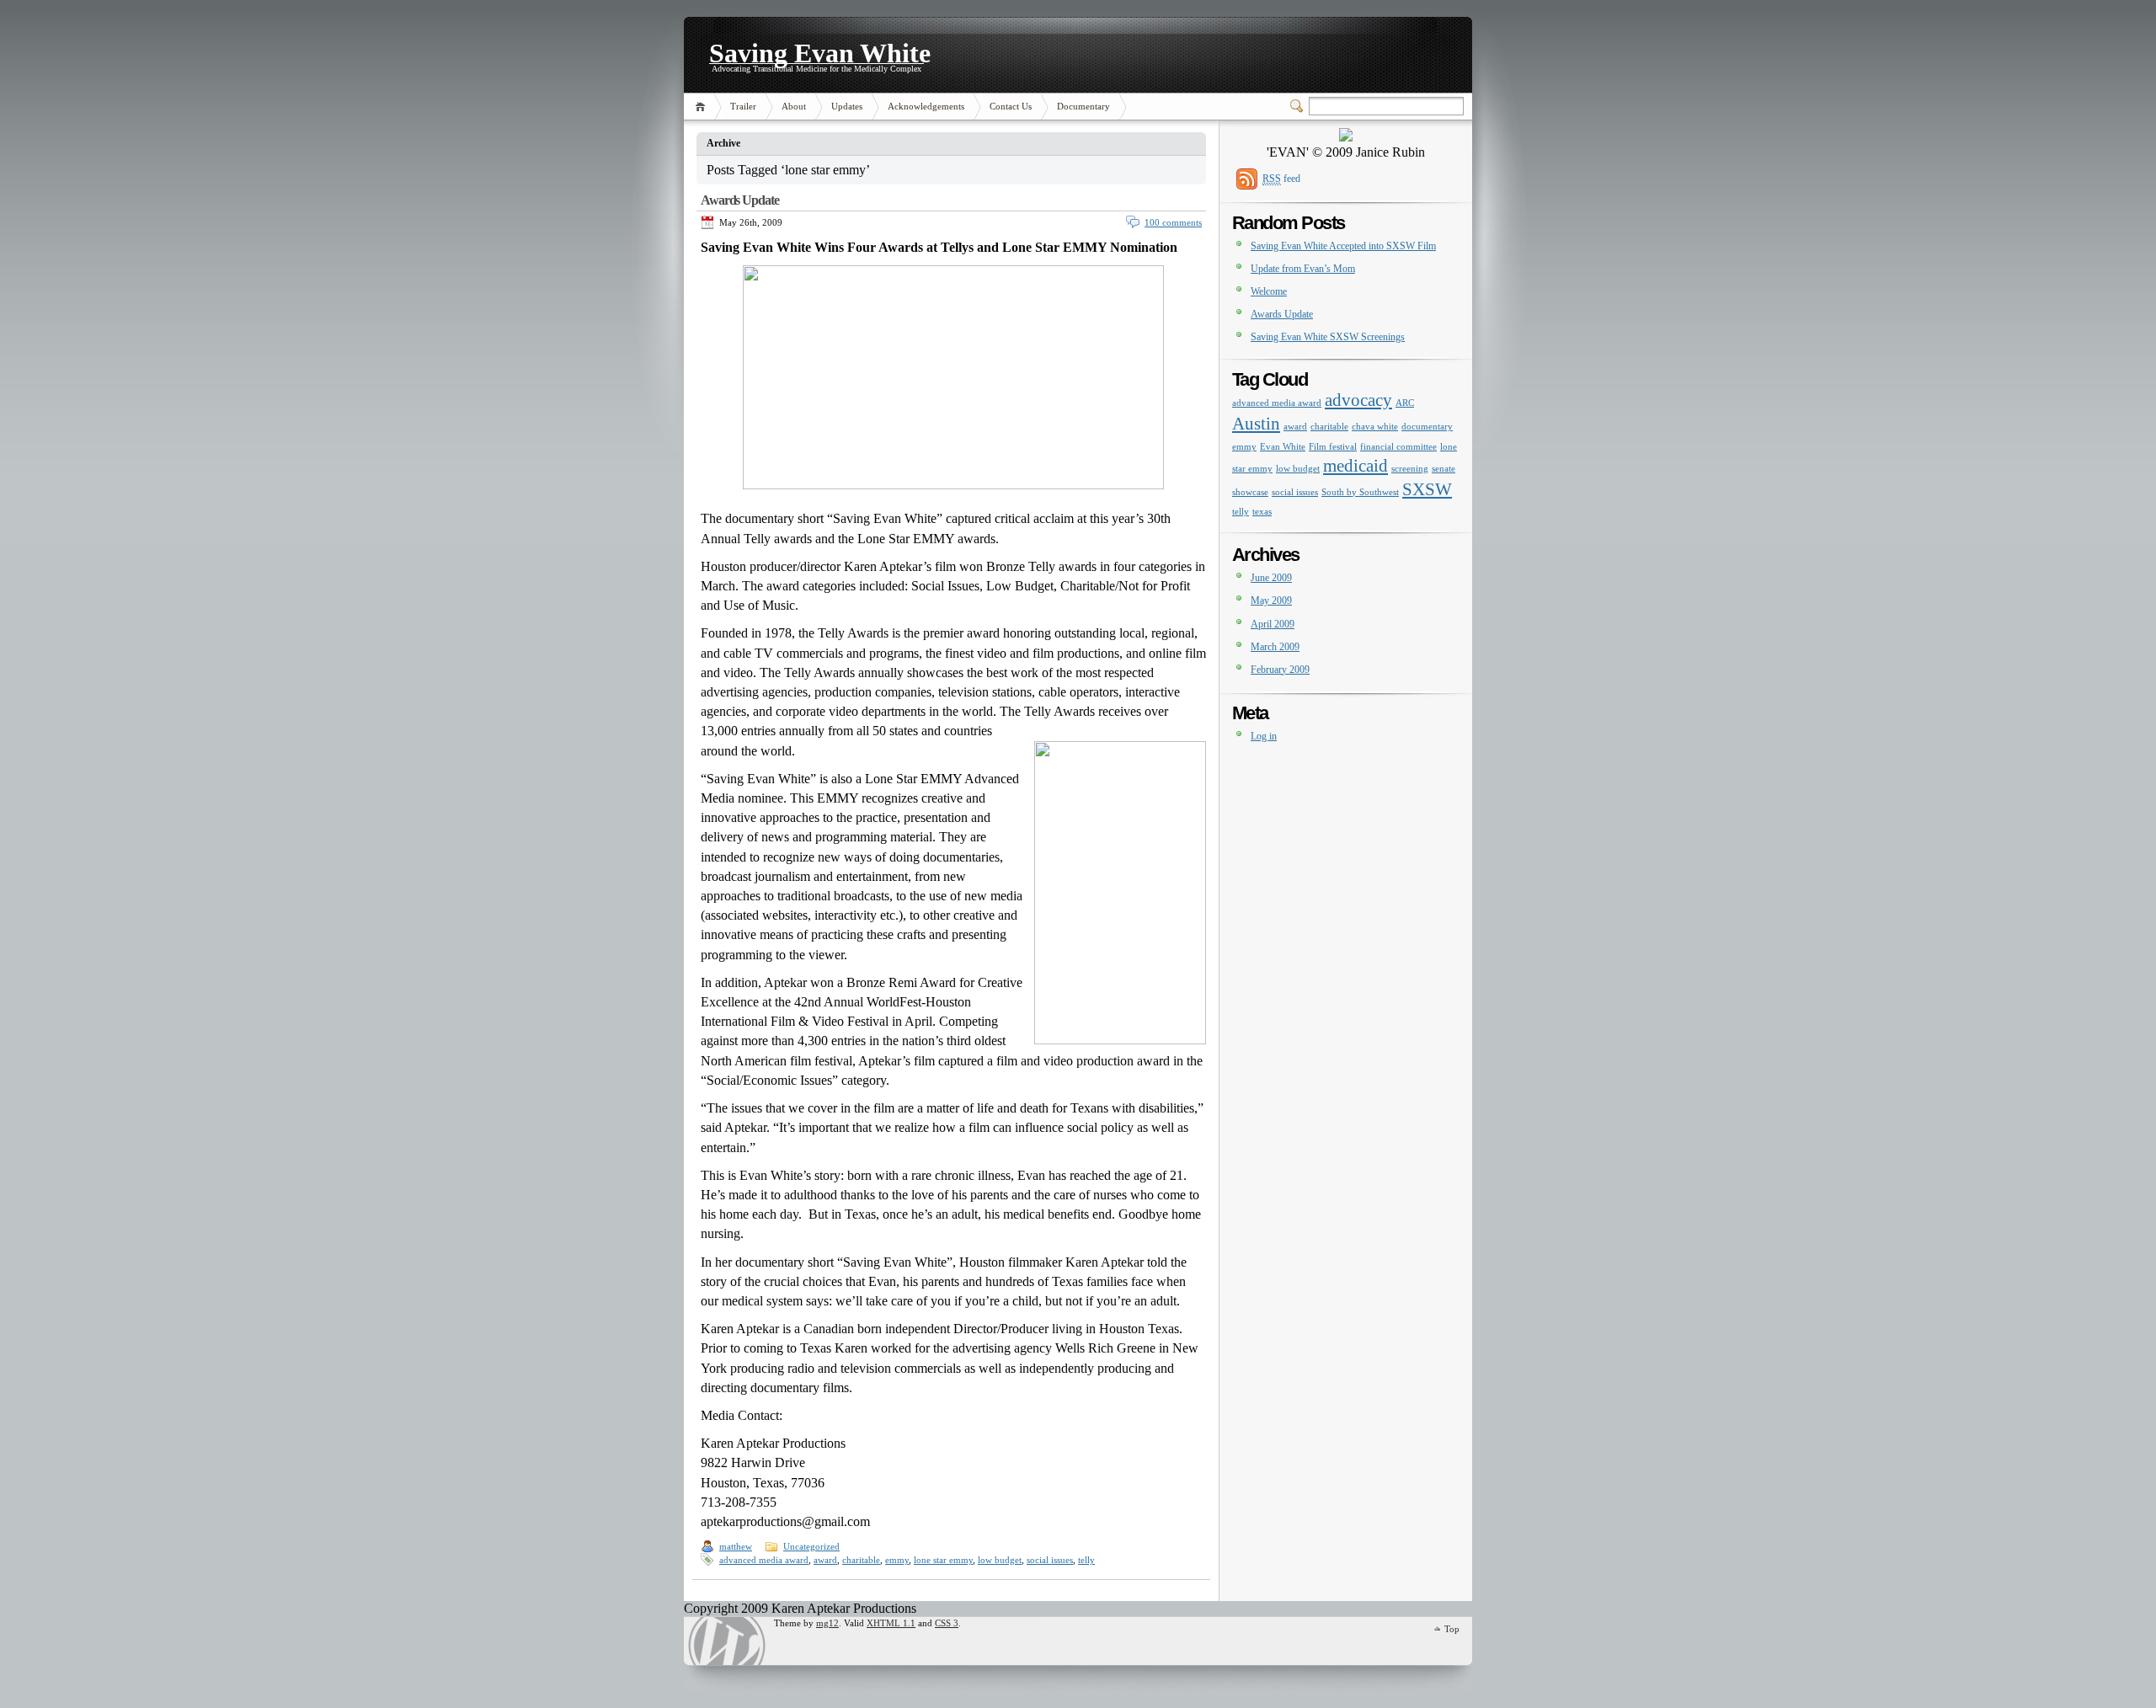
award (825, 1560)
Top (1452, 1629)
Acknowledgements (926, 106)
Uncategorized (811, 1546)
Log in (1264, 736)
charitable (861, 1560)
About (794, 106)
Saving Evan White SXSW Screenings (1328, 337)
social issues (1050, 1560)
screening (1410, 469)
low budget (1000, 1560)
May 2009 (1271, 600)
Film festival (1333, 447)
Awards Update (739, 200)
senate (1444, 469)
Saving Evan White (820, 51)
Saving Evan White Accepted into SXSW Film (1343, 246)
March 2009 (1275, 647)
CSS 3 (947, 1623)
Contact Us (1011, 106)
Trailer (743, 106)
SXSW (1427, 489)
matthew (736, 1546)
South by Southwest (1360, 492)
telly (1086, 1560)
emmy (897, 1560)
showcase (1250, 492)
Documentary (1083, 106)
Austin (1256, 424)
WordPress (727, 1641)
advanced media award (764, 1560)
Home (703, 107)
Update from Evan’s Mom (1303, 269)
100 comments (1173, 222)
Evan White (1283, 447)
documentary (1427, 427)
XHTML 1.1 (891, 1623)
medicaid (1356, 466)
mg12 (827, 1623)
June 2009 (1271, 578)
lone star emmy (943, 1560)
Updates (847, 106)
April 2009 (1273, 624)
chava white (1375, 427)
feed (1281, 179)
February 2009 (1280, 670)
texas (1262, 512)
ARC (1405, 403)
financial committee (1398, 447)
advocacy (1358, 400)
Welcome (1269, 291)
